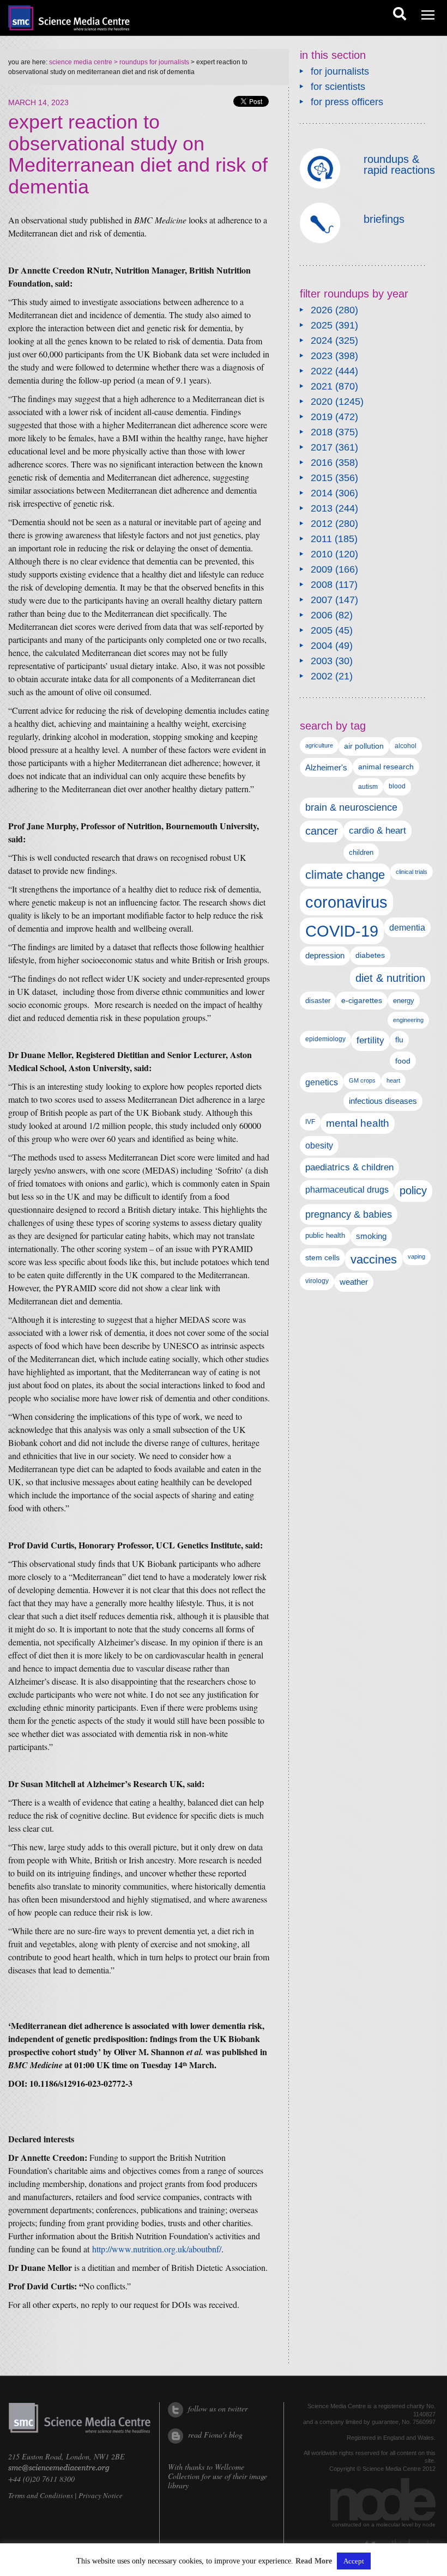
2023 (322, 356)
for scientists (338, 87)
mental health (358, 1123)
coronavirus (346, 902)
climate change (345, 875)
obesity (319, 1146)
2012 (322, 524)
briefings (384, 219)
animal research (386, 767)
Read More (314, 2561)
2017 (322, 447)
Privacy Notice (101, 2495)
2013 (322, 508)
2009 (322, 569)
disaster (318, 1001)
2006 (322, 615)
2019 (322, 417)
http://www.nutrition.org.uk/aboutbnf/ (157, 2249)
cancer (322, 831)
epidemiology (325, 1039)
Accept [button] (354, 2561)
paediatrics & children (349, 1167)
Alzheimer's (326, 767)
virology (317, 1281)
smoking (371, 1236)
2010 (322, 554)
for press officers (347, 102)
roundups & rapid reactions (399, 165)
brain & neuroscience (351, 807)
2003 (322, 661)
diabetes (370, 955)
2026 (322, 310)
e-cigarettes (362, 1001)
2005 (322, 630)
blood (397, 786)
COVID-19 (342, 931)
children (361, 852)
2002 (322, 676)
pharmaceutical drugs (347, 1190)
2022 (322, 371)
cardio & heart (377, 830)
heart (393, 1080)
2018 (322, 432)
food (403, 1061)
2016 (322, 463)
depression (325, 956)
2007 (322, 600)
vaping (416, 1256)
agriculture (319, 745)
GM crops (362, 1080)
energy (404, 1001)
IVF (310, 1122)
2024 (322, 341)
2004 (322, 646)
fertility (370, 1040)
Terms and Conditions (41, 2495)
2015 (322, 478)
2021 (322, 386)
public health (325, 1235)
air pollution (364, 746)
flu (399, 1040)
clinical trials (412, 872)
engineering (408, 1020)
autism (368, 787)
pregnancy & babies (349, 1214)
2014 (322, 493)
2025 (322, 325)
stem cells (322, 1257)
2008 (322, 585)
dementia (407, 927)
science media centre (81, 62)
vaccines (374, 1259)
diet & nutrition (390, 978)
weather (354, 1282)
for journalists (340, 71)
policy (413, 1190)
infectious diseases (383, 1101)
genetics (322, 1082)
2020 (322, 402)
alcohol (406, 746)
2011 (321, 539)
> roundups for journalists (151, 62)
